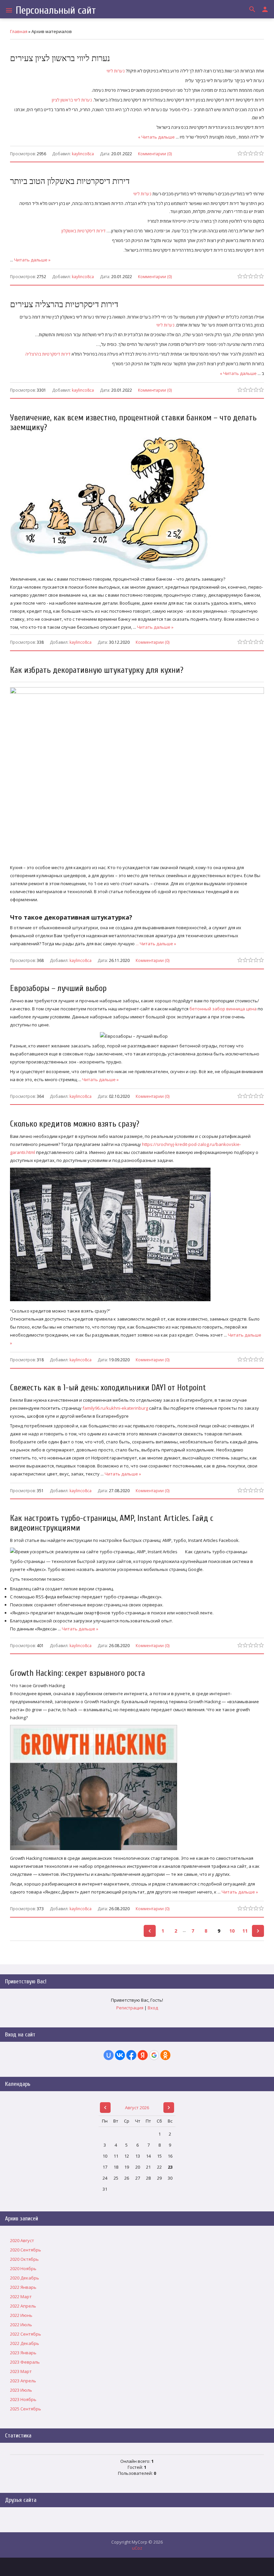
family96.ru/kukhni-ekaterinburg (115, 1408)
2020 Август (22, 2240)
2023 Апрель (23, 2381)
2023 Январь (23, 2353)
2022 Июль (21, 2325)
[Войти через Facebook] (131, 2055)
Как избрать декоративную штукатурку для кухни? (97, 670)
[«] (150, 1931)
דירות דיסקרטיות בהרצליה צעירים (64, 305)
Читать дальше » (156, 137)
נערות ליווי (116, 71)
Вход (153, 2008)
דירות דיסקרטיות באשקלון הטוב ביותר (70, 181)
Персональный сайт (56, 10)
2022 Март (21, 2297)
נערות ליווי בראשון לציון (72, 100)
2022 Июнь (21, 2315)
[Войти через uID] (109, 2055)
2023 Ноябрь (23, 2399)
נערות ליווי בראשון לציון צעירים (60, 59)
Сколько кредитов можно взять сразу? (75, 1124)
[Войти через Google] (154, 2055)
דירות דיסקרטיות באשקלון (84, 231)
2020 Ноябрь (23, 2268)
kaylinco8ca (83, 154)
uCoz (137, 2548)
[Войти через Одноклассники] (165, 2055)
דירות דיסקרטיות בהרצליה (48, 354)
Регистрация (130, 2008)
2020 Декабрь (25, 2278)
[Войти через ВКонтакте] (120, 2055)
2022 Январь (23, 2287)
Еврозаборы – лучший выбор (58, 988)
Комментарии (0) (155, 153)
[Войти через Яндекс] (143, 2055)
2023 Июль (21, 2390)
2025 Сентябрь (26, 2409)
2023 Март (21, 2371)
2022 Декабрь (25, 2343)
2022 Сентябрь (26, 2334)
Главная (19, 31)
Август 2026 (137, 2108)
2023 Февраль (25, 2362)
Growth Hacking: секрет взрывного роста (78, 1673)
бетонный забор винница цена (223, 1009)
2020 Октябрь (24, 2259)
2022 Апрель (23, 2306)
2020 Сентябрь (26, 2250)
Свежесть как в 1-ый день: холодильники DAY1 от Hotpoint (108, 1388)
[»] (258, 1931)
